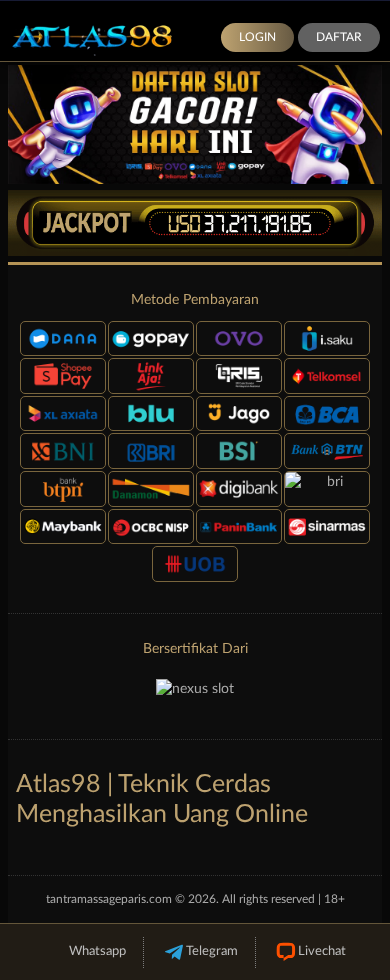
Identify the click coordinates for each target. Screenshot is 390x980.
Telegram (212, 951)
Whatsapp (97, 951)
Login (257, 37)
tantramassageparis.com (109, 899)
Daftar (339, 37)
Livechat (322, 951)
